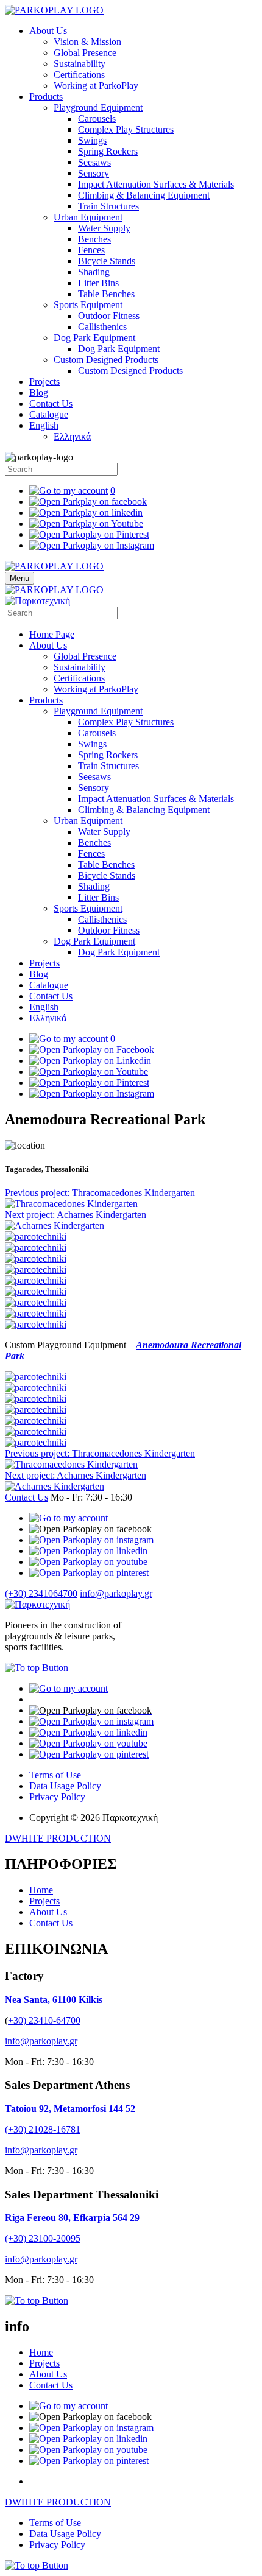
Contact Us (51, 403)
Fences (91, 250)
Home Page (52, 634)
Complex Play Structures (126, 129)
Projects (44, 382)
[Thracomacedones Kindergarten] (71, 1204)
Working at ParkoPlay (96, 86)
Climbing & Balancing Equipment (144, 195)
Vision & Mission (87, 42)
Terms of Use (55, 1775)
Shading (94, 272)
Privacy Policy (57, 1797)
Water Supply (104, 228)
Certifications (79, 75)
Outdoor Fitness (109, 316)
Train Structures (108, 206)
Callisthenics (102, 327)
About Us (48, 31)
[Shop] (69, 1518)
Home (41, 1890)
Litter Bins (98, 283)
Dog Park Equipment (94, 338)
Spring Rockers (108, 151)
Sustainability (80, 64)
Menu (19, 578)
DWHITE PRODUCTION (58, 1838)
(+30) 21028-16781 (43, 2129)
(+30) (17, 2238)
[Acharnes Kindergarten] (55, 1226)
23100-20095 (55, 2238)
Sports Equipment (88, 305)
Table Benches (106, 294)
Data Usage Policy (65, 1786)
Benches (94, 239)
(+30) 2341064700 (41, 1593)
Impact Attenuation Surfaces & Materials (156, 184)
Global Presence (85, 53)
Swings (92, 140)
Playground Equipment (98, 107)
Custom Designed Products (106, 360)
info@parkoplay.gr (116, 1593)
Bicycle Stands (107, 261)
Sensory (94, 173)
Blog (39, 392)
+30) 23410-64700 (44, 2020)
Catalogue (49, 414)
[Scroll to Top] (37, 1668)
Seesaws (94, 162)
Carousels (97, 118)
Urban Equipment (88, 217)
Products (46, 97)
